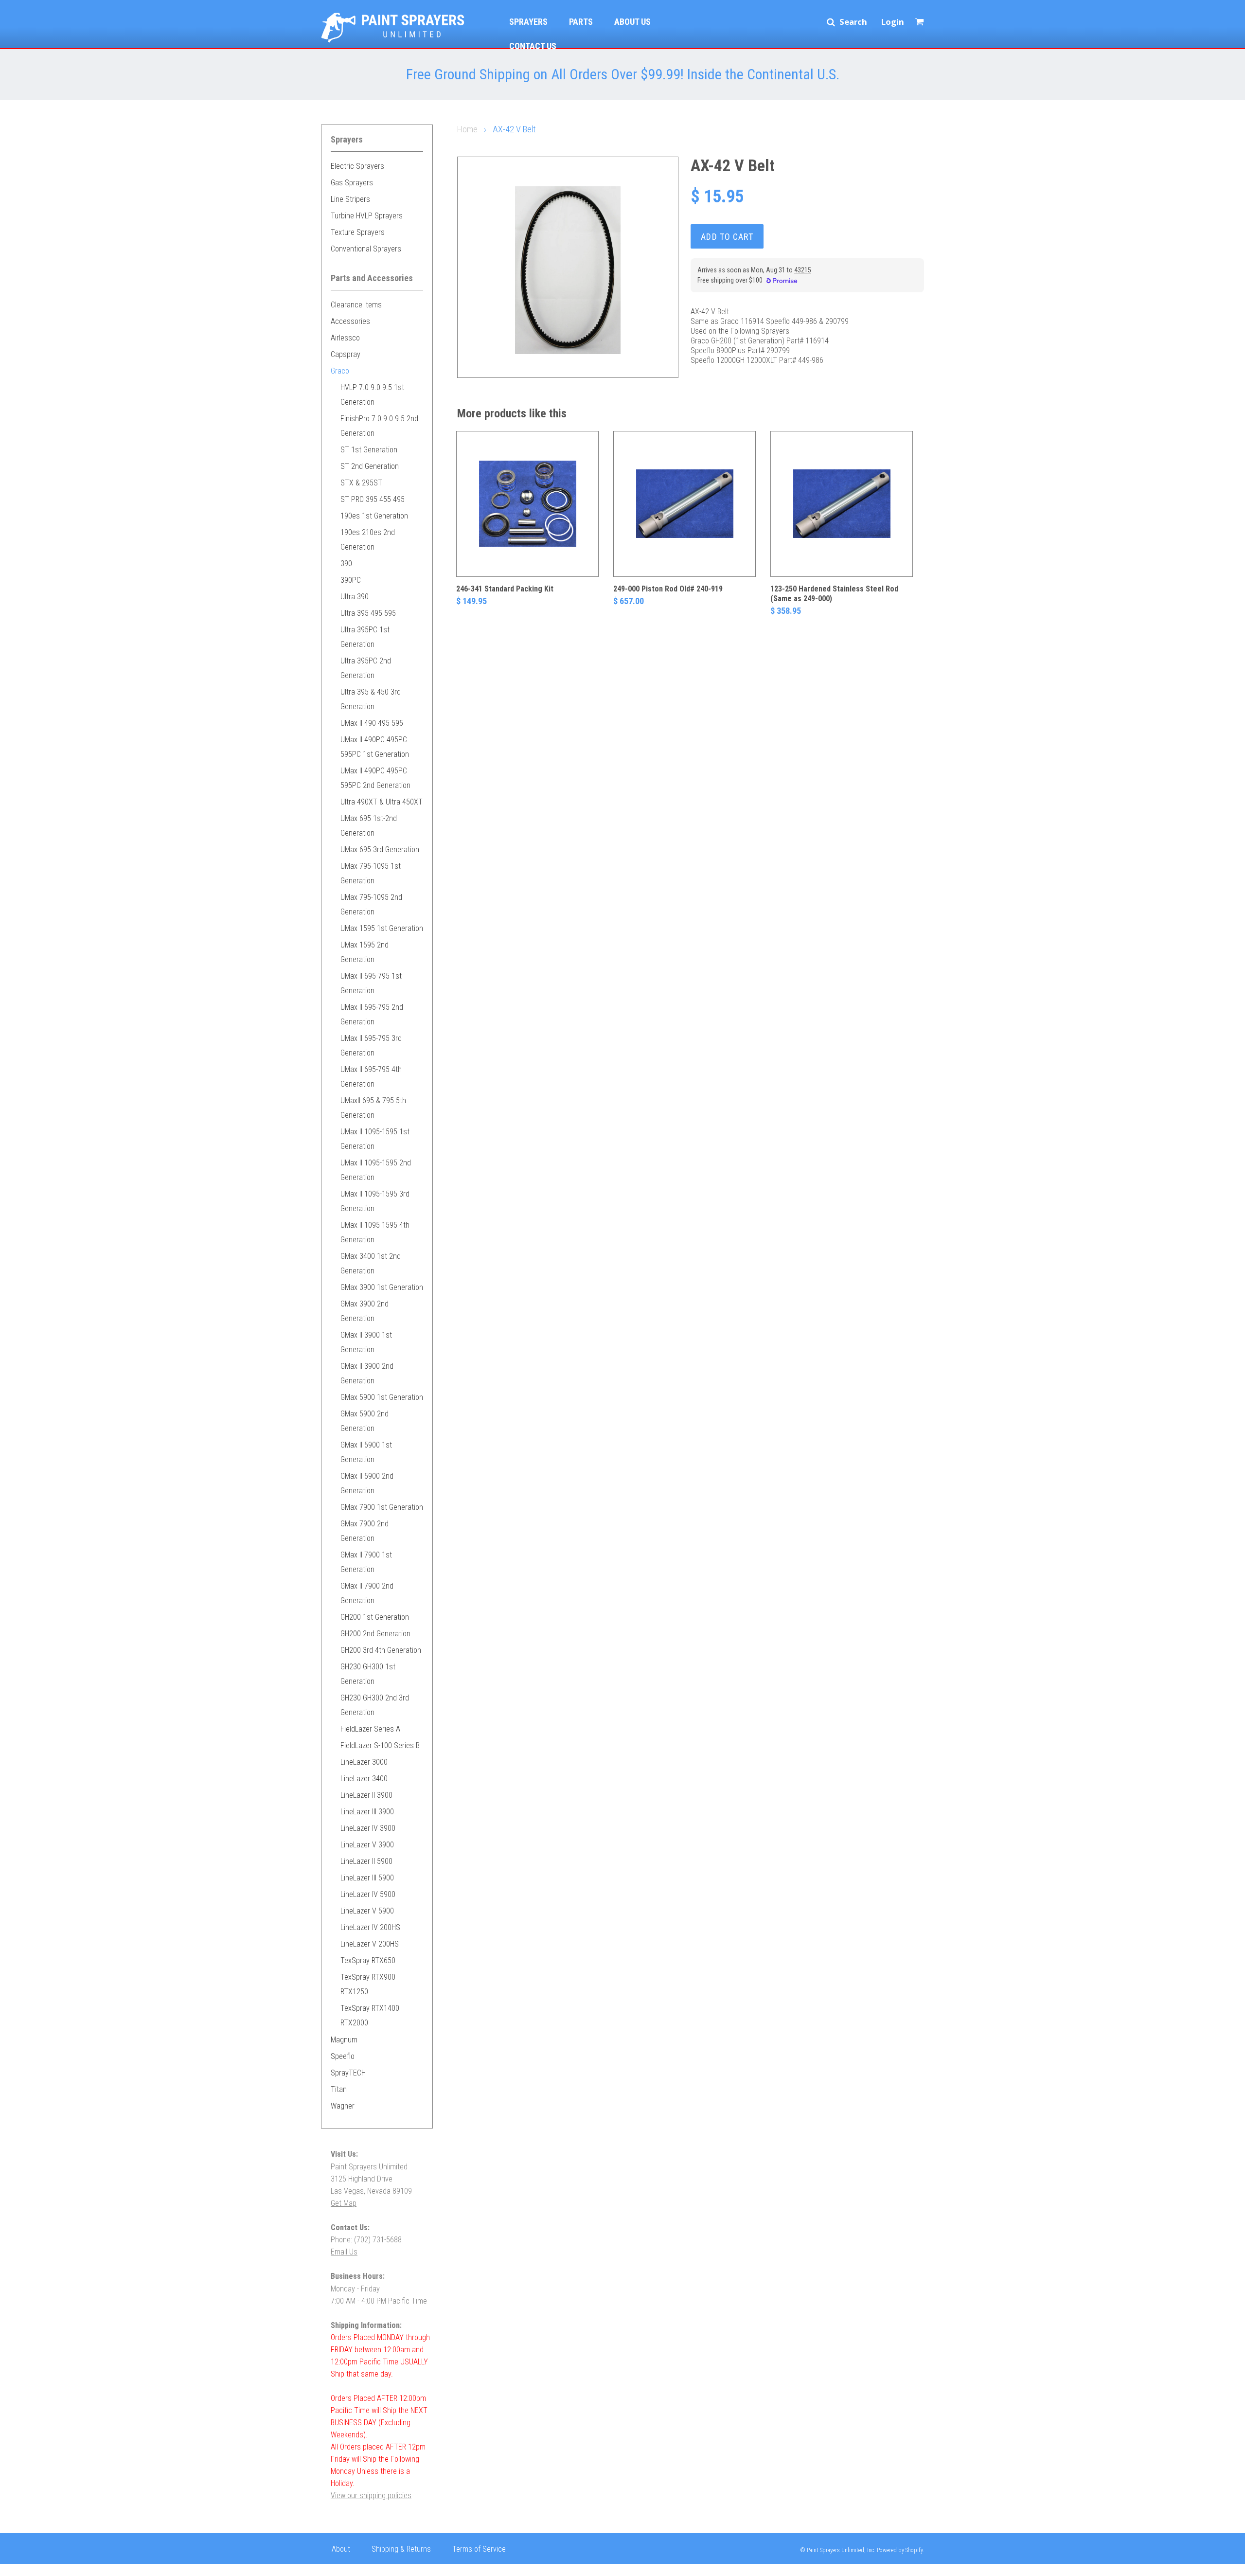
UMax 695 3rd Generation (380, 850)
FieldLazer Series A (370, 1729)
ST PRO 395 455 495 (373, 499)
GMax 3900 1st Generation (382, 1287)
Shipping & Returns (401, 2549)
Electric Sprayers (357, 166)
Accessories (350, 321)
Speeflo (343, 2056)
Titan (339, 2089)
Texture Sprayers (358, 232)
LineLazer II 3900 (366, 1795)
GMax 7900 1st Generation (382, 1507)
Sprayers (528, 22)
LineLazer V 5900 (367, 1911)
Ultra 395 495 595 (368, 613)
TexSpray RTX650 (368, 1960)
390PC (351, 580)
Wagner (343, 2106)
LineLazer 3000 (364, 1762)
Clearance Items (356, 305)
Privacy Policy (353, 2568)
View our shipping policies (371, 2495)
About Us (632, 22)
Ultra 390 (355, 597)
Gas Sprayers (352, 183)
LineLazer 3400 (364, 1779)
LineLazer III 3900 (367, 1812)
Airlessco (345, 338)
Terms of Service (479, 2549)
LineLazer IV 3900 (368, 1828)
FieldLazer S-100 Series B (380, 1745)
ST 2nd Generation (370, 466)
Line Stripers (350, 199)
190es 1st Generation (374, 516)
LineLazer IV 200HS (370, 1927)
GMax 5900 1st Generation (382, 1397)
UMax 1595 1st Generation (382, 928)
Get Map (344, 2203)
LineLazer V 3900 (367, 1845)
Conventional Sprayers (366, 249)
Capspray (346, 354)
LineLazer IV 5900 (368, 1894)
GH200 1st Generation (375, 1617)
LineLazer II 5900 (366, 1861)
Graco (340, 371)
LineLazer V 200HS (370, 1944)
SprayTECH (348, 2073)
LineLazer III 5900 (367, 1878)
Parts (581, 22)
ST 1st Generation (369, 450)
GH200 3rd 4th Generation (381, 1650)
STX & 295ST (361, 483)
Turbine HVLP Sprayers (367, 216)
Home (467, 129)
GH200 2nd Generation (375, 1634)
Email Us (344, 2252)
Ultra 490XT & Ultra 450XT (382, 802)
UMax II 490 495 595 (372, 723)
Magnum (344, 2040)
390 (346, 563)
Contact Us (533, 46)
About (341, 2549)
